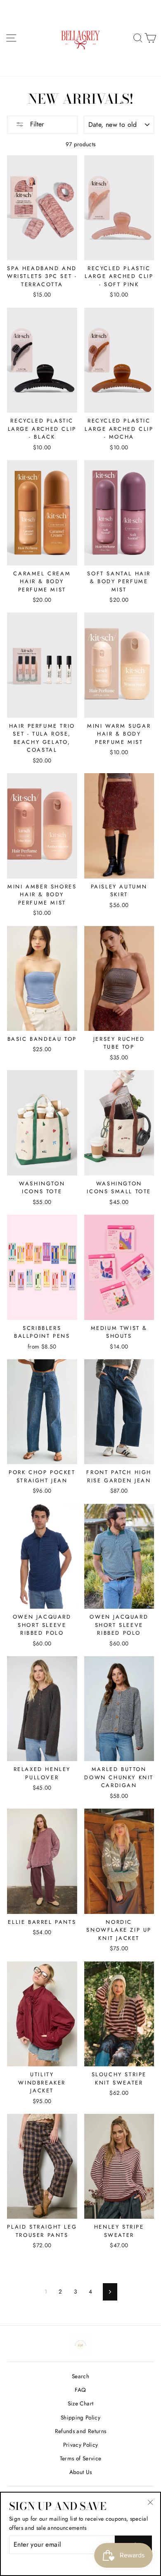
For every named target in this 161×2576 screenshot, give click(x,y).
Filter (36, 124)
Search (80, 2376)
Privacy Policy (81, 2445)
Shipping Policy (80, 2417)
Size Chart (80, 2403)
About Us (81, 2472)
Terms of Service (80, 2458)
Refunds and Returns (80, 2431)
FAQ (80, 2390)
